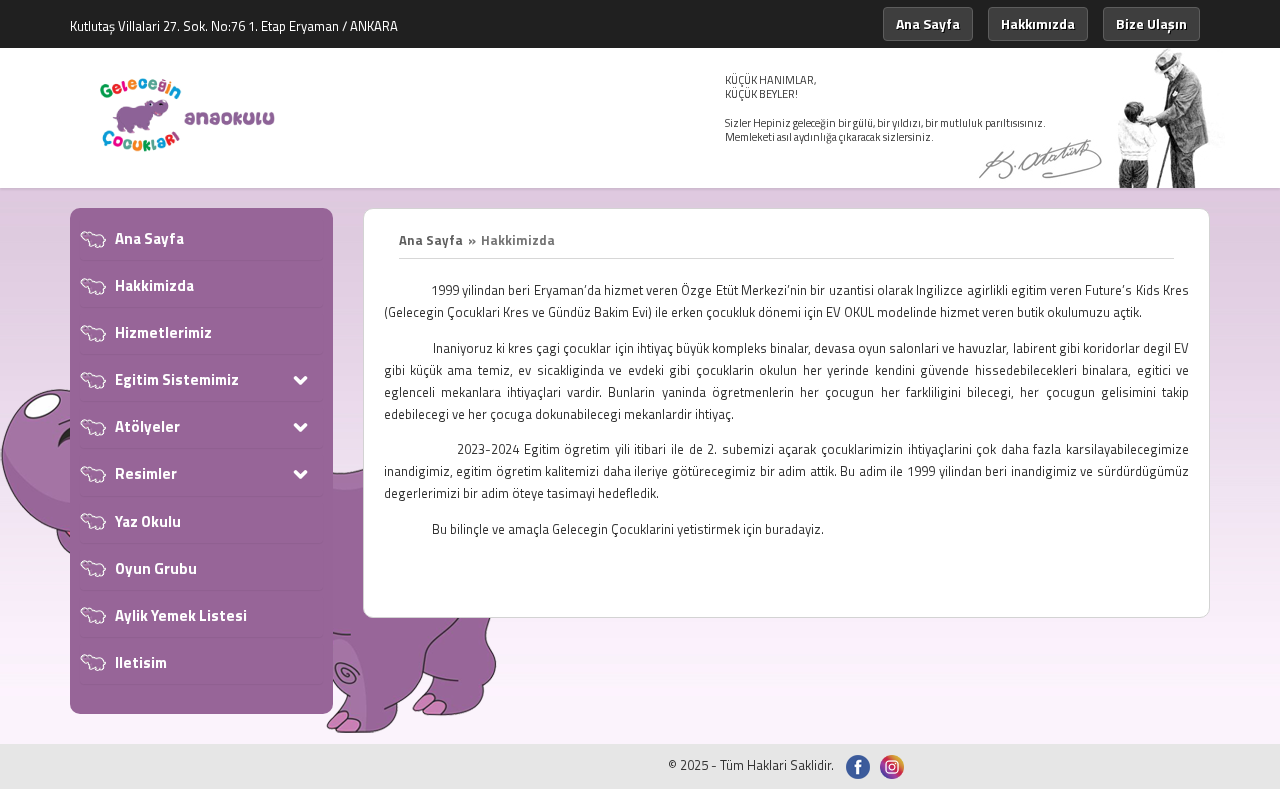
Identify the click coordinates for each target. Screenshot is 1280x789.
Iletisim (141, 662)
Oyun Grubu (156, 568)
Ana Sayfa (928, 23)
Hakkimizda (154, 285)
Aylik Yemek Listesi (181, 615)
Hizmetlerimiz (163, 332)
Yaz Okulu (148, 521)
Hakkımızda (1038, 23)
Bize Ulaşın (1151, 23)
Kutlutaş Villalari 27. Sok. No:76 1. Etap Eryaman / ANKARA (234, 26)
